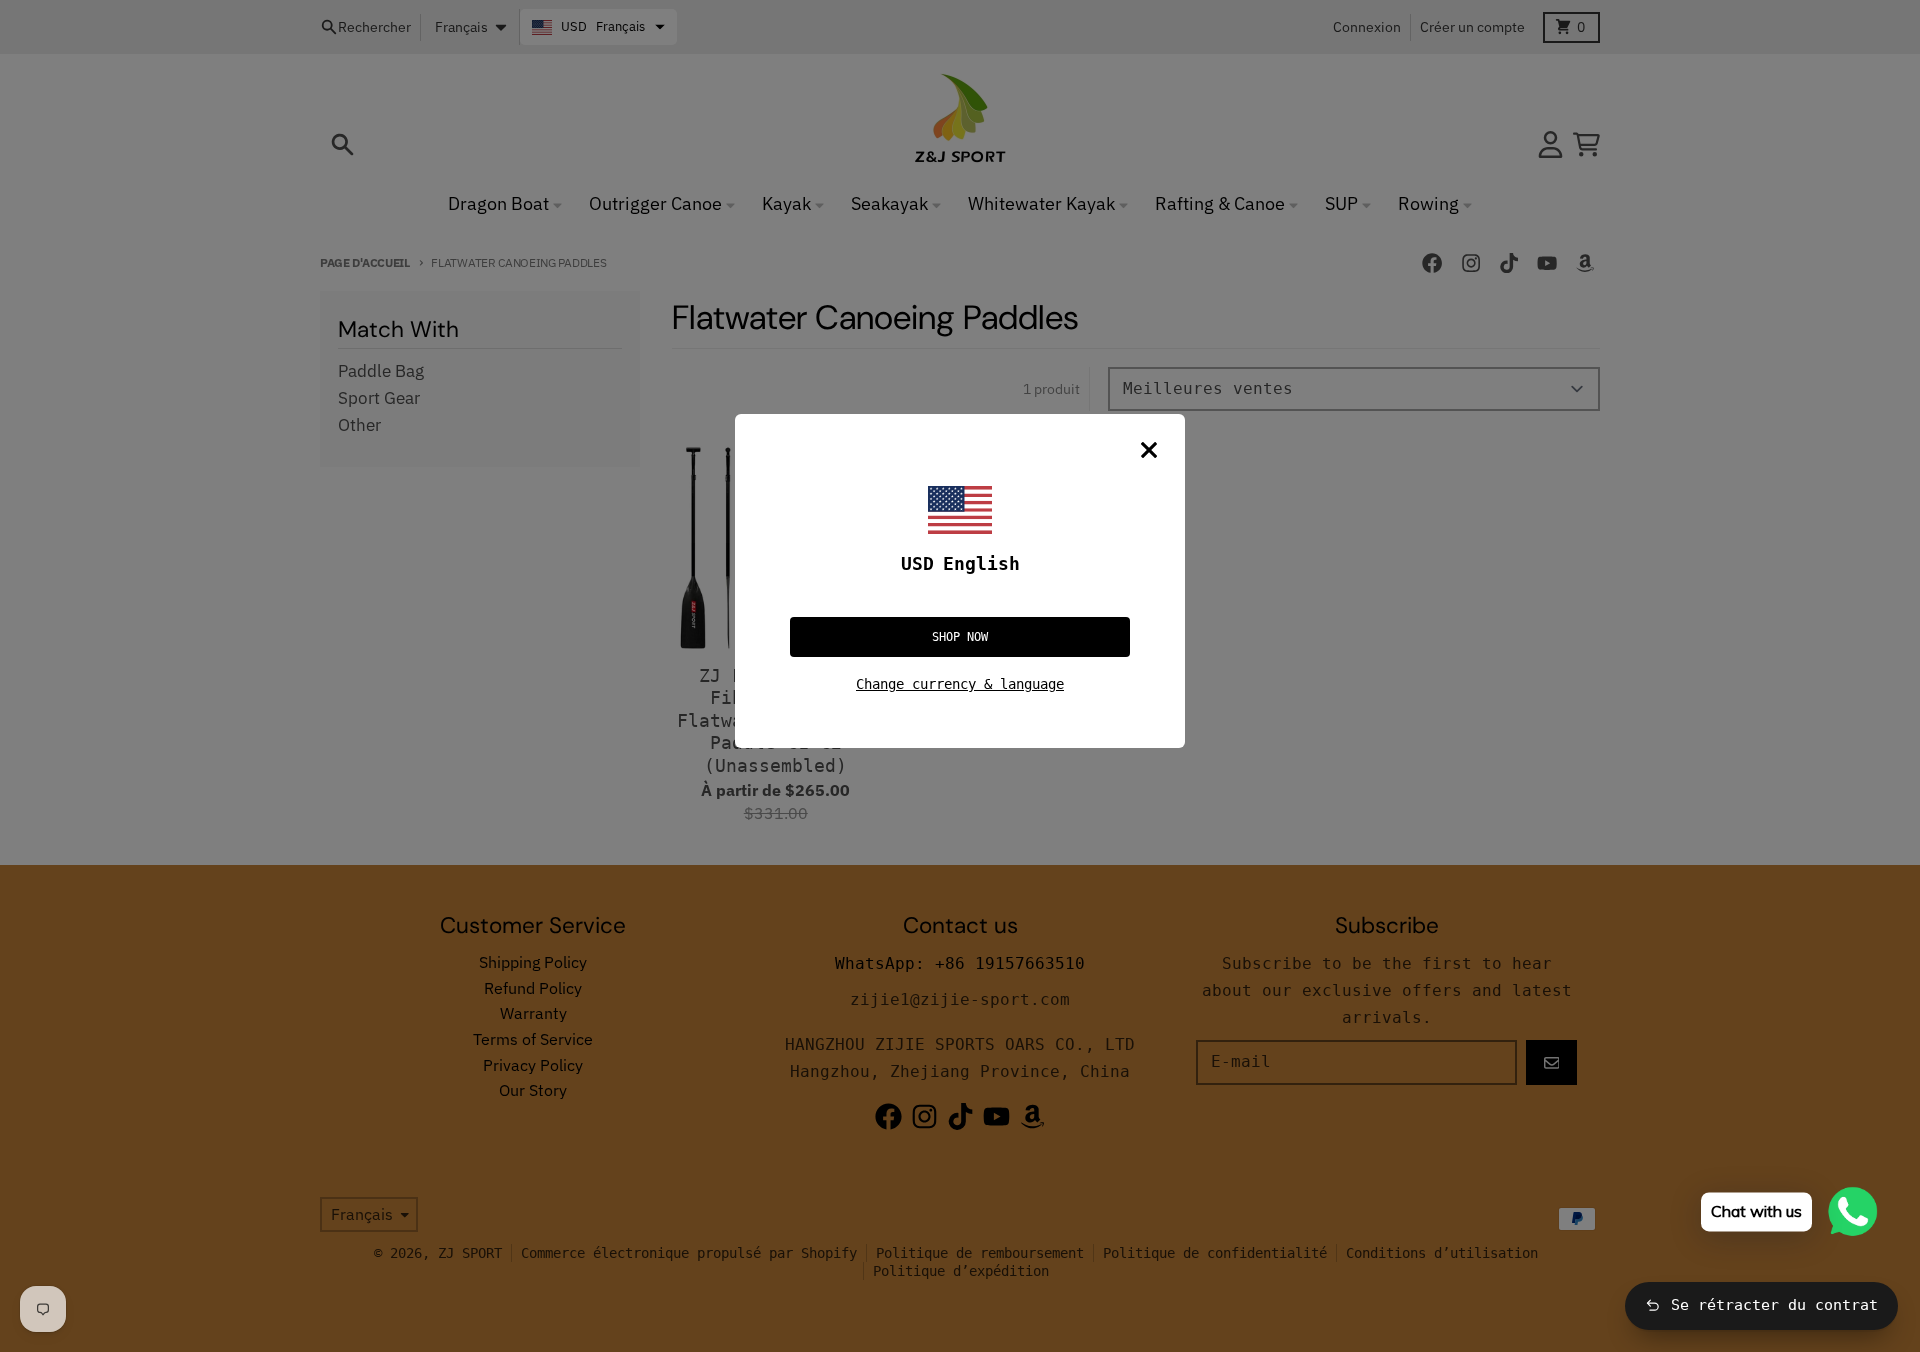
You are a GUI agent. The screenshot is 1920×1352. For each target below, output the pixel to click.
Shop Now (960, 637)
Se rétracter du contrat (1774, 1305)
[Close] (1149, 450)
